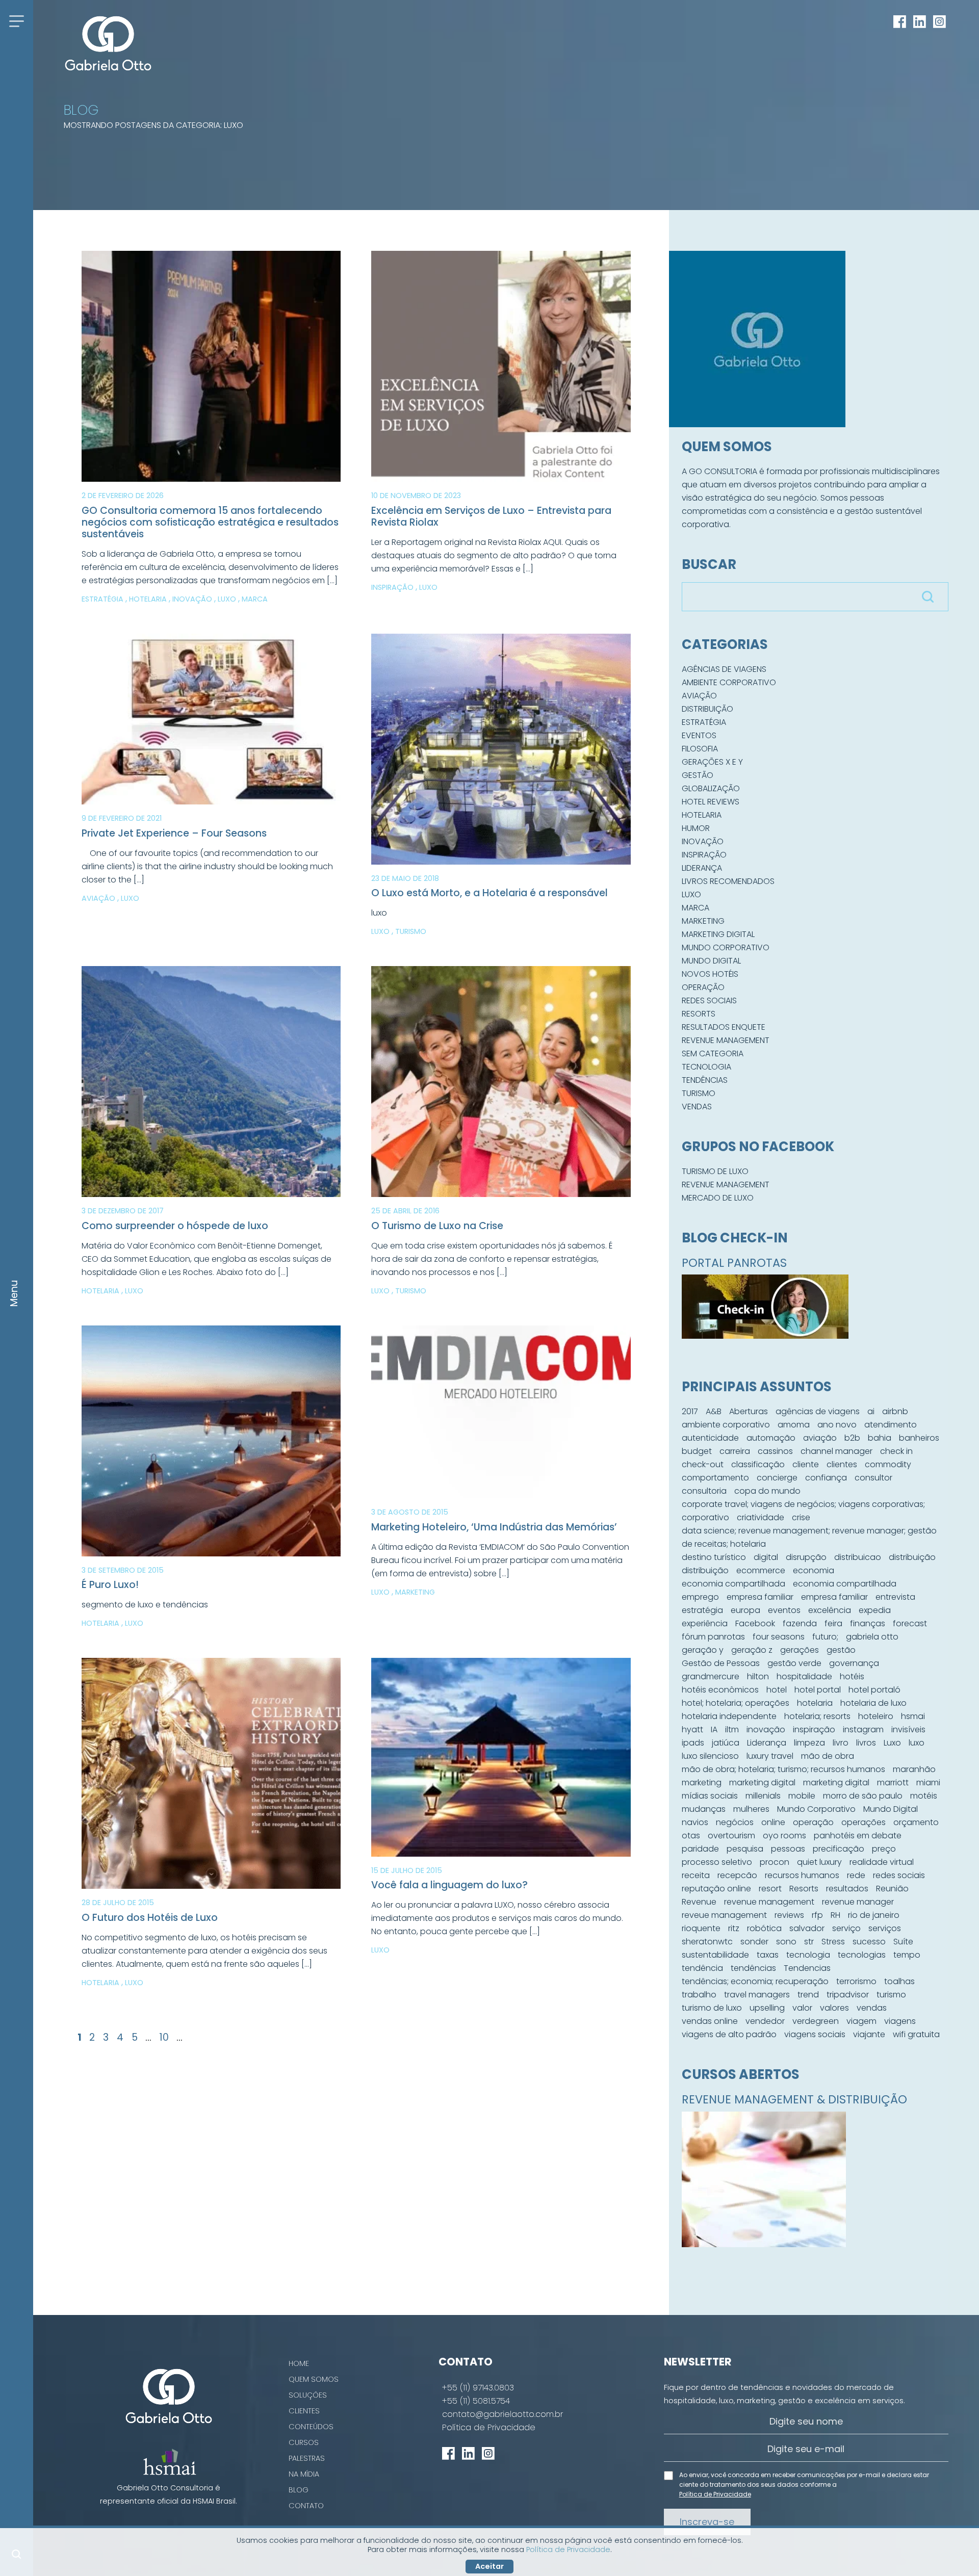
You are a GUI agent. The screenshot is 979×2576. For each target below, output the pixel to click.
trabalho (699, 1995)
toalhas (899, 1981)
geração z (752, 1650)
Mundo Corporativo (726, 947)
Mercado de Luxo (718, 1198)
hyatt (692, 1729)
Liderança (702, 868)
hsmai (913, 1716)
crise (801, 1517)
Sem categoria (713, 1053)
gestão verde (794, 1663)
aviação (820, 1438)
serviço (846, 1928)
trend (808, 1995)
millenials (763, 1796)
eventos (784, 1610)
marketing (702, 1783)
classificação (758, 1464)
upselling (767, 2008)
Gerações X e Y (712, 762)
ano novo (837, 1425)
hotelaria (815, 1703)
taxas (768, 1955)
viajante (869, 2034)
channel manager (836, 1451)
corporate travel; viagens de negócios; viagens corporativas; (803, 1504)
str (809, 1942)
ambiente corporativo (726, 1425)
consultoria (704, 1491)
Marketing (415, 1592)
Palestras (307, 2458)
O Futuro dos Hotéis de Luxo (150, 1918)
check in (896, 1451)
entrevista (895, 1597)
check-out (703, 1464)
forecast (910, 1623)
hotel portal (818, 1690)
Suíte (903, 1942)
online (773, 1822)
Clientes (304, 2411)
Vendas (697, 1107)
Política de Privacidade (489, 2428)
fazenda (800, 1623)
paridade (700, 1849)
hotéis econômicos (720, 1690)
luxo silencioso (710, 1756)
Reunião (892, 1889)
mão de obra (828, 1756)
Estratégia (104, 599)
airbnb (895, 1411)
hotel (777, 1690)
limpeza (809, 1743)
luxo (917, 1743)
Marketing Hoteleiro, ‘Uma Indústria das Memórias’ (494, 1527)
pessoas (788, 1849)
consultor (873, 1478)
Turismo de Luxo (715, 1171)
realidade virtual (882, 1862)
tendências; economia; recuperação (755, 1981)
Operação (703, 987)
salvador (807, 1928)
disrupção (806, 1557)
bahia (880, 1438)
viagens (900, 2021)
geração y (703, 1650)
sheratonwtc (707, 1942)
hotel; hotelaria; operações (736, 1703)
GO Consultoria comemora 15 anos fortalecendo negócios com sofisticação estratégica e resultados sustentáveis (210, 522)
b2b (852, 1438)
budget (697, 1451)
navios (695, 1822)
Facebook (755, 1623)
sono (786, 1942)
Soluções (308, 2395)
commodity (888, 1464)
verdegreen (816, 2021)
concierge (777, 1478)
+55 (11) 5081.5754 (476, 2401)
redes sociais (899, 1875)
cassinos (775, 1451)
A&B (714, 1411)
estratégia (702, 1610)
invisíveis (908, 1729)
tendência (702, 1968)
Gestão (698, 775)
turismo (891, 1995)
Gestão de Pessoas (721, 1663)
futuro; (825, 1637)
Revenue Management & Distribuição (794, 2099)
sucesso (869, 1942)
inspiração (814, 1729)
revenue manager (858, 1902)
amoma (794, 1425)
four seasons (779, 1637)
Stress (833, 1942)
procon (775, 1862)
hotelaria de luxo (873, 1703)
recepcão (737, 1875)
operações (864, 1822)
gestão (841, 1650)
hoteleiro (876, 1716)
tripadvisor (848, 1995)
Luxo (228, 599)
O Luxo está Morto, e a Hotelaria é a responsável (489, 893)
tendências (753, 1968)
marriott (893, 1783)
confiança (826, 1478)
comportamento (715, 1478)
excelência (830, 1610)
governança (854, 1663)
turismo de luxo (712, 2008)
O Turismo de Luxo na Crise (437, 1226)
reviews (789, 1915)
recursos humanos (802, 1875)
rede (856, 1875)
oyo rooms (784, 1836)
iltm (732, 1729)
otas (691, 1836)
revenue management (769, 1902)
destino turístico (714, 1557)
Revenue (699, 1902)
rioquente (701, 1928)
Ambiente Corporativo (729, 682)
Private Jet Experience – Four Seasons (174, 833)
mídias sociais (710, 1796)
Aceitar (489, 2566)
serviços (885, 1928)
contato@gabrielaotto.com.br (503, 2414)
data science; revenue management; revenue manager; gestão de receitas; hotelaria (809, 1537)
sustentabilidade (715, 1955)
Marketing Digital (718, 934)
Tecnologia (706, 1067)
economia (814, 1570)
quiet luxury (819, 1862)
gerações (800, 1650)
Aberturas (749, 1411)
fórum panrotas (713, 1637)
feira (833, 1623)
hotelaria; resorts (817, 1716)
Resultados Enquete (724, 1027)
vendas (872, 2008)
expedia (875, 1610)
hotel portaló (874, 1690)
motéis (924, 1796)
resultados (847, 1889)
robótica (764, 1928)
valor (802, 2008)
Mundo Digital (711, 961)
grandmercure (711, 1676)
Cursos (304, 2442)
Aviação (99, 898)
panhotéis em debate (858, 1836)
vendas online (710, 2021)
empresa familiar (760, 1597)
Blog (299, 2490)
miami (928, 1783)
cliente (806, 1464)
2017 (690, 1411)
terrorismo (856, 1981)
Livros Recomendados (728, 881)
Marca (255, 599)
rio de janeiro (874, 1915)
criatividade (761, 1517)
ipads (693, 1743)
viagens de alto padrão (729, 2034)
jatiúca (726, 1743)
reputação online (716, 1889)
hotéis (852, 1676)
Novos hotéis (710, 974)
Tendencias (807, 1968)
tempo (907, 1955)
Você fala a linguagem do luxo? (449, 1885)
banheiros (919, 1438)
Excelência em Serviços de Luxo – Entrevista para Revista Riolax (491, 516)
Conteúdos (311, 2427)
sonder (754, 1942)
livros (866, 1743)
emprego (700, 1597)
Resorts (699, 1014)
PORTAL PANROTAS (734, 1263)
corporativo (705, 1517)
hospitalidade (804, 1676)
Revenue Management (726, 1040)
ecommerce (761, 1570)
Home (299, 2363)
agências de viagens (818, 1411)
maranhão (914, 1769)
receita (696, 1875)
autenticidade (710, 1438)
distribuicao (858, 1557)
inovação (766, 1729)
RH (835, 1915)
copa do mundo (767, 1491)
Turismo (411, 931)
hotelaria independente (729, 1716)
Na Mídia (304, 2474)
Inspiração (393, 587)
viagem (861, 2021)
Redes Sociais (709, 1000)
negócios (735, 1822)
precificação (839, 1849)
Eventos (699, 735)
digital (766, 1557)
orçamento (916, 1822)
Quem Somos (314, 2379)
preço (884, 1849)
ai (871, 1411)
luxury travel (770, 1756)
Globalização (711, 788)
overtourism (731, 1836)
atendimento (891, 1425)
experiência (705, 1623)
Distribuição (707, 709)
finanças (868, 1623)
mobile (802, 1796)
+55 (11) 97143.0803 (478, 2388)
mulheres (751, 1809)
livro (841, 1743)
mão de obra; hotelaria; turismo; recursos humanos (783, 1769)
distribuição (912, 1557)
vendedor (765, 2021)
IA (714, 1729)
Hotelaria (149, 599)
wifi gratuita (916, 2034)
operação (813, 1822)
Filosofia (700, 749)
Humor (696, 828)
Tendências (705, 1080)
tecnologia (808, 1955)
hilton (758, 1676)
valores (834, 2008)
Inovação (193, 599)
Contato (306, 2506)
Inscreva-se (707, 2522)
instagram (863, 1729)
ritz (734, 1928)
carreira (735, 1451)
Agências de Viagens (724, 669)
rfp (817, 1915)
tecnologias (862, 1955)
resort (770, 1889)
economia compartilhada (733, 1584)
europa (745, 1610)
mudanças (704, 1809)
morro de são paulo (863, 1796)
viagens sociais (815, 2034)
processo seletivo (717, 1862)
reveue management (724, 1915)
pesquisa (745, 1849)
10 (164, 2037)
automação (771, 1438)
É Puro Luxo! (110, 1585)
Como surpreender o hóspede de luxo (175, 1226)
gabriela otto (872, 1637)
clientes (842, 1464)
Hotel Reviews (711, 802)
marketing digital (762, 1783)
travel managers (757, 1995)
